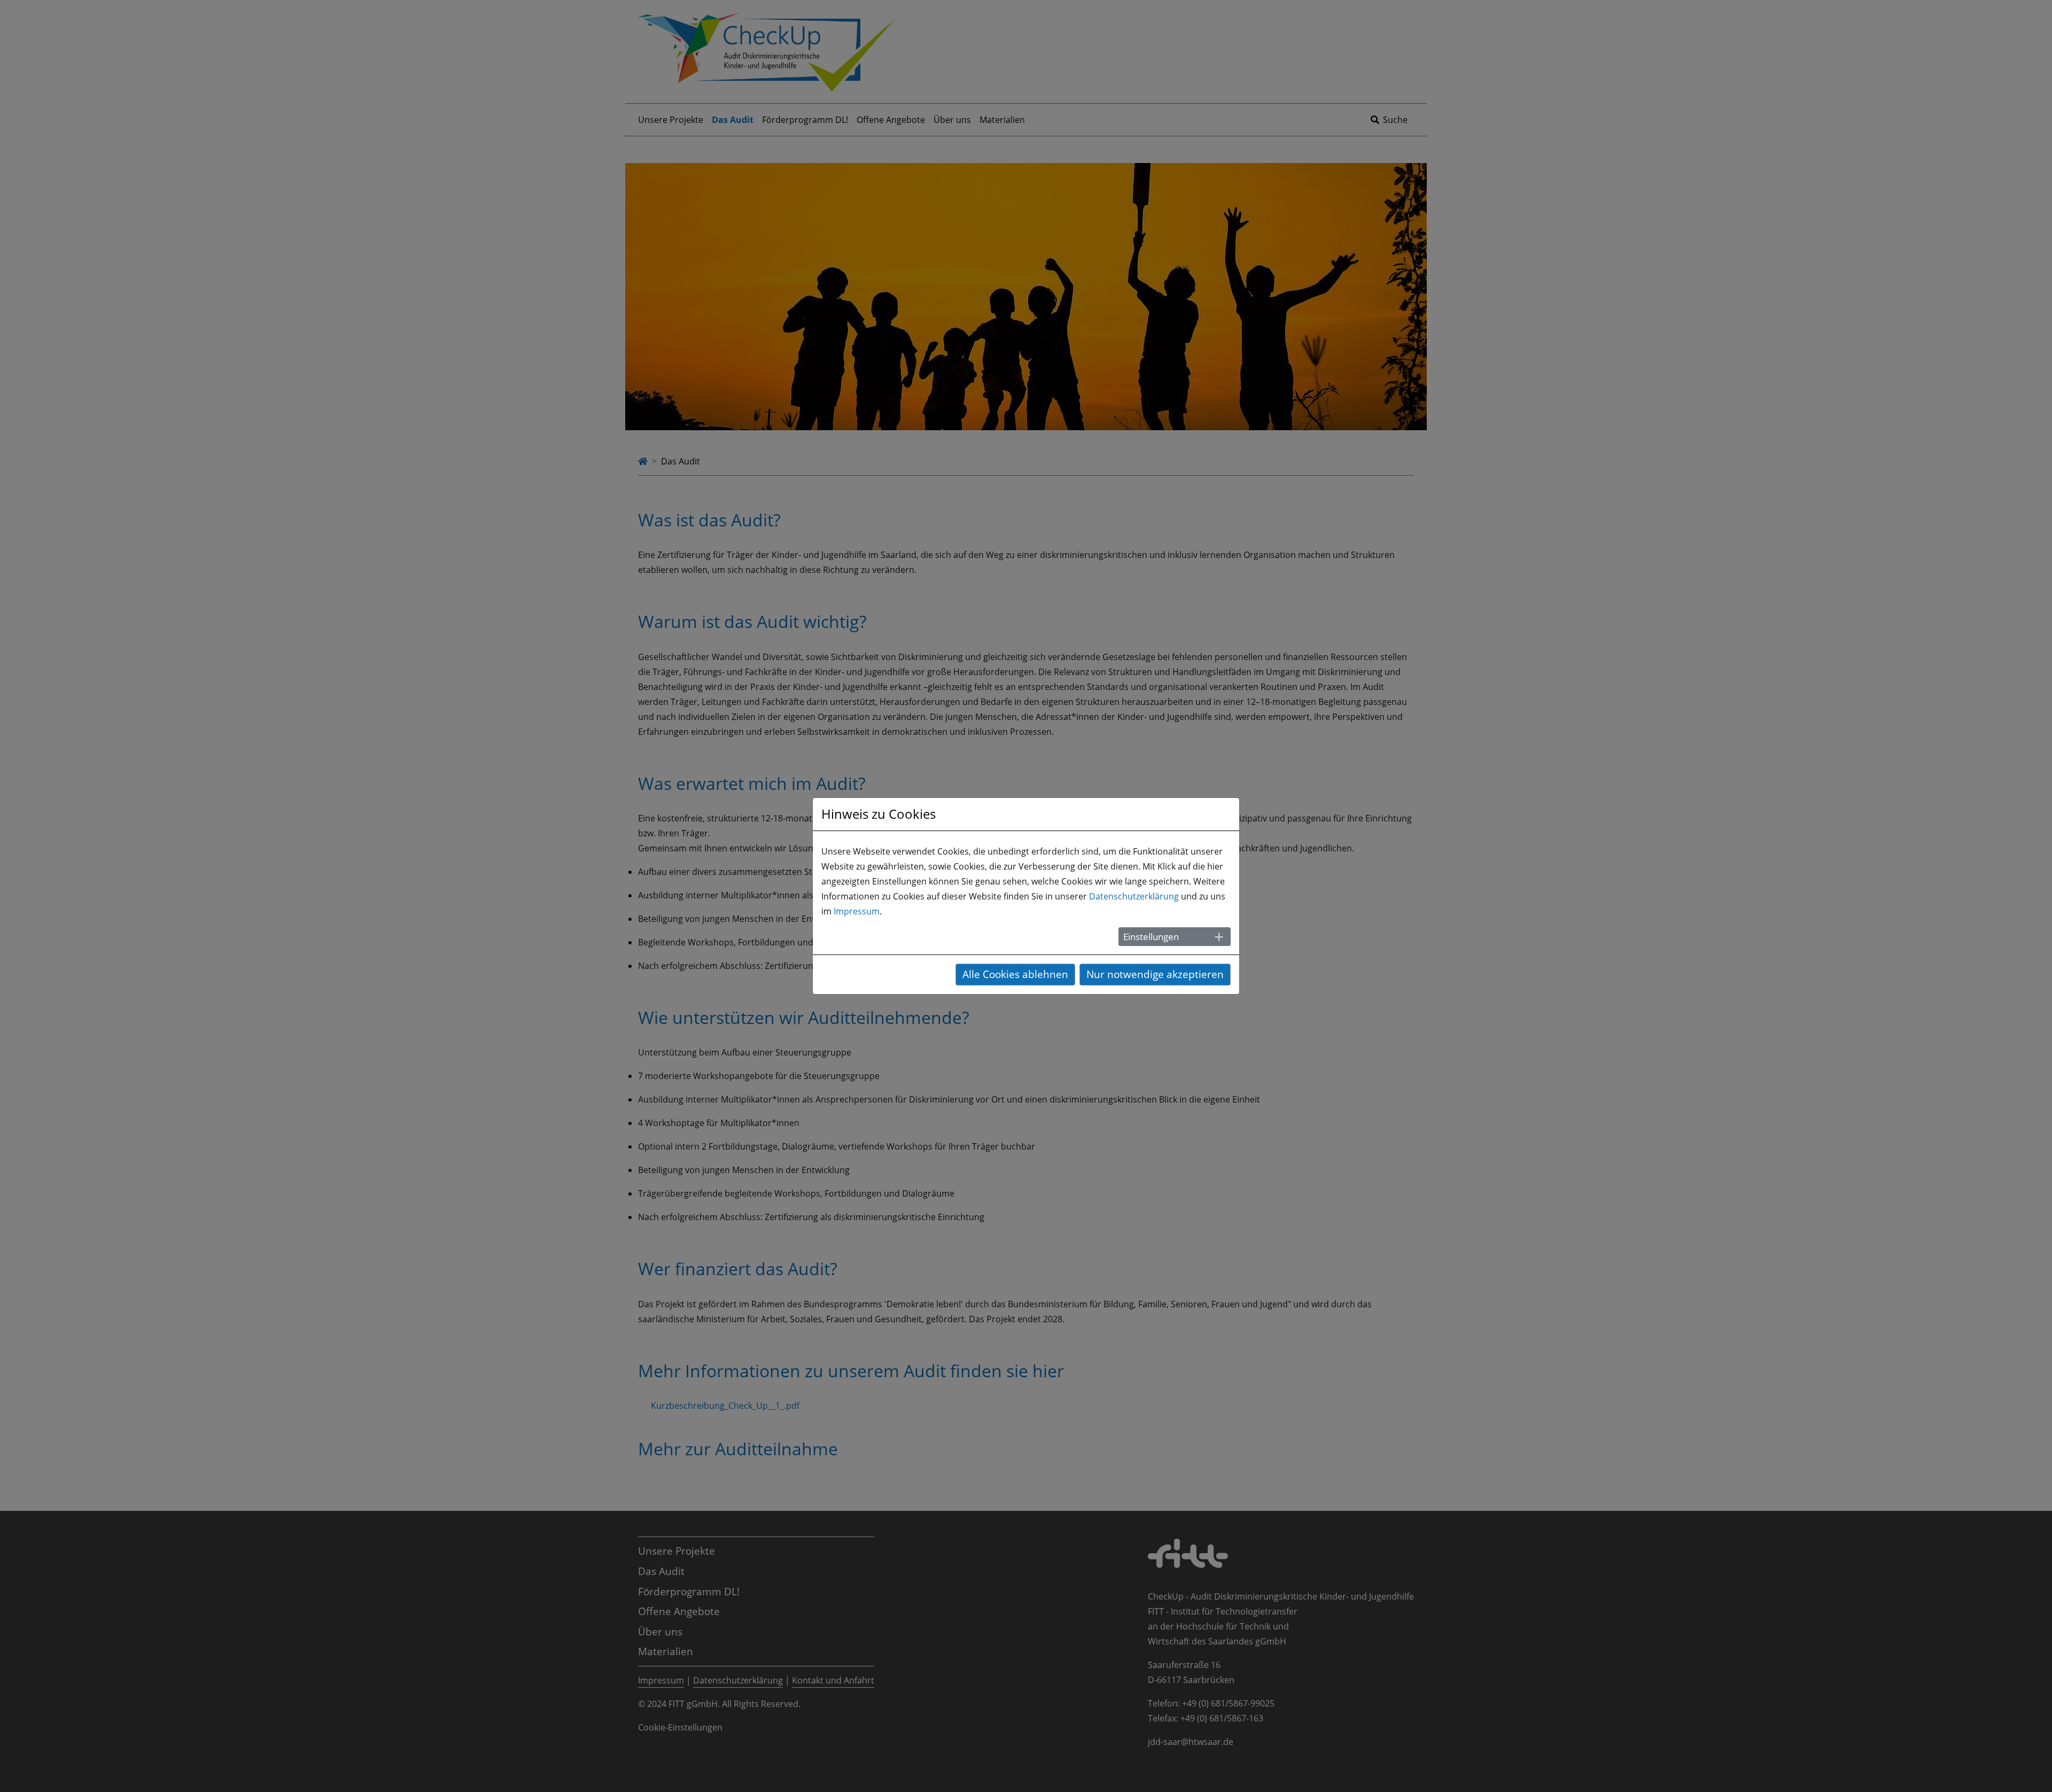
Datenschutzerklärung (1134, 896)
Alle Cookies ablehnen (1015, 974)
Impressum (857, 911)
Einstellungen (1151, 937)
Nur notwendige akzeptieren (1155, 974)
